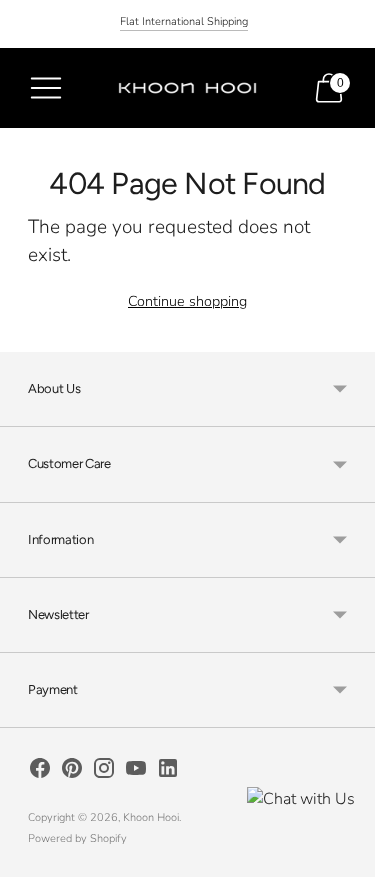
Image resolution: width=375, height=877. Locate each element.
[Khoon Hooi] (188, 88)
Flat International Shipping (184, 21)
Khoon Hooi (151, 817)
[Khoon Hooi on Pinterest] (72, 772)
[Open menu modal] (46, 88)
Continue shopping (187, 301)
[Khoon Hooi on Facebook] (40, 772)
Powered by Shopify (77, 838)
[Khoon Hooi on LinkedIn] (168, 772)
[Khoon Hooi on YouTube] (136, 772)
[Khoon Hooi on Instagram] (104, 772)
